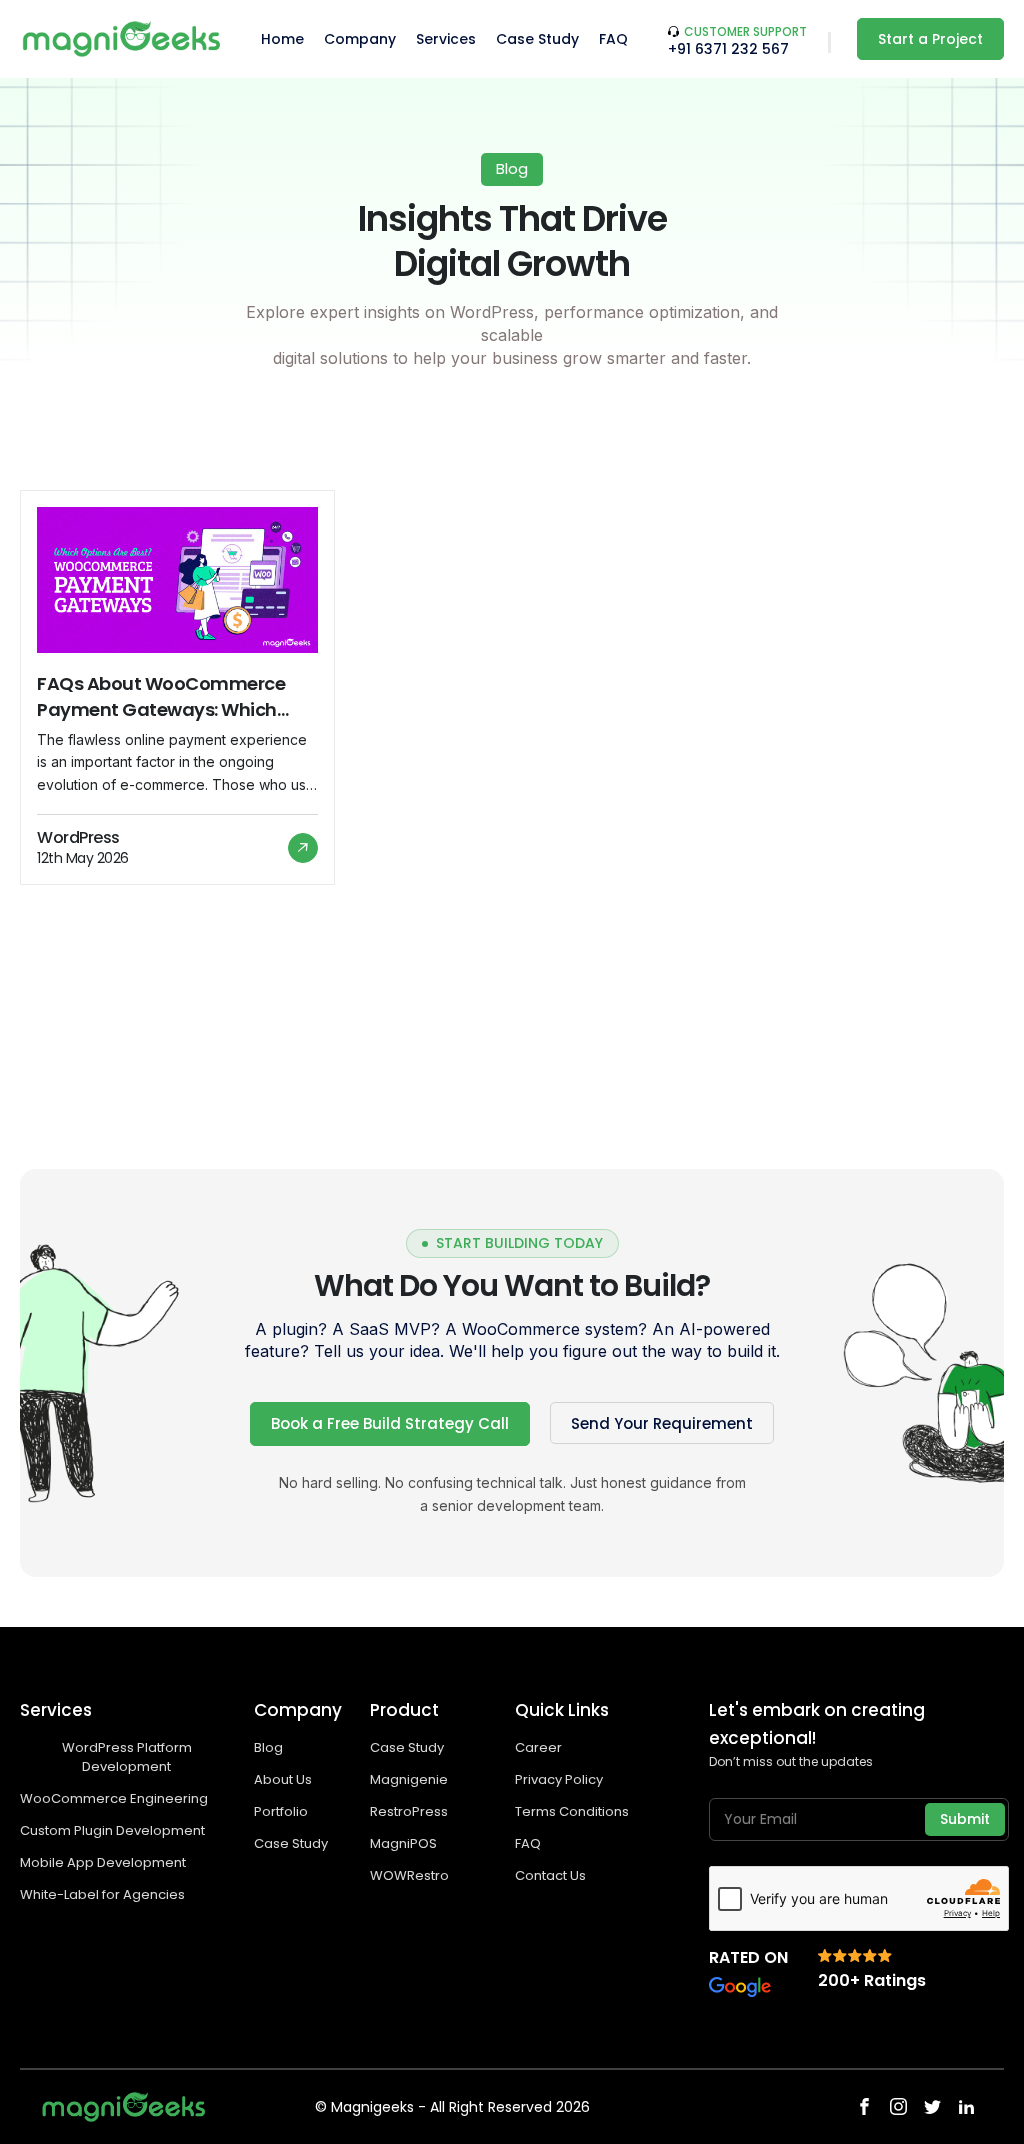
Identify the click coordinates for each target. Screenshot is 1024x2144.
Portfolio (281, 1811)
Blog (268, 1747)
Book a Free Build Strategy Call (390, 1423)
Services (446, 39)
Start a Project (930, 39)
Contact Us (550, 1875)
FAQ (613, 39)
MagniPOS (403, 1843)
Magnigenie (409, 1779)
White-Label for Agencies (102, 1894)
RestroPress (409, 1811)
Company (360, 39)
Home (282, 39)
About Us (283, 1779)
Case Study (537, 39)
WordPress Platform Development (127, 1757)
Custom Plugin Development (114, 1830)
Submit (965, 1819)
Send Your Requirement (662, 1423)
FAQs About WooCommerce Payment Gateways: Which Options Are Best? (161, 697)
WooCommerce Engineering (115, 1798)
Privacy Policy (559, 1779)
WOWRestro (409, 1875)
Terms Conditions (572, 1811)
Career (538, 1747)
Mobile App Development (104, 1862)
